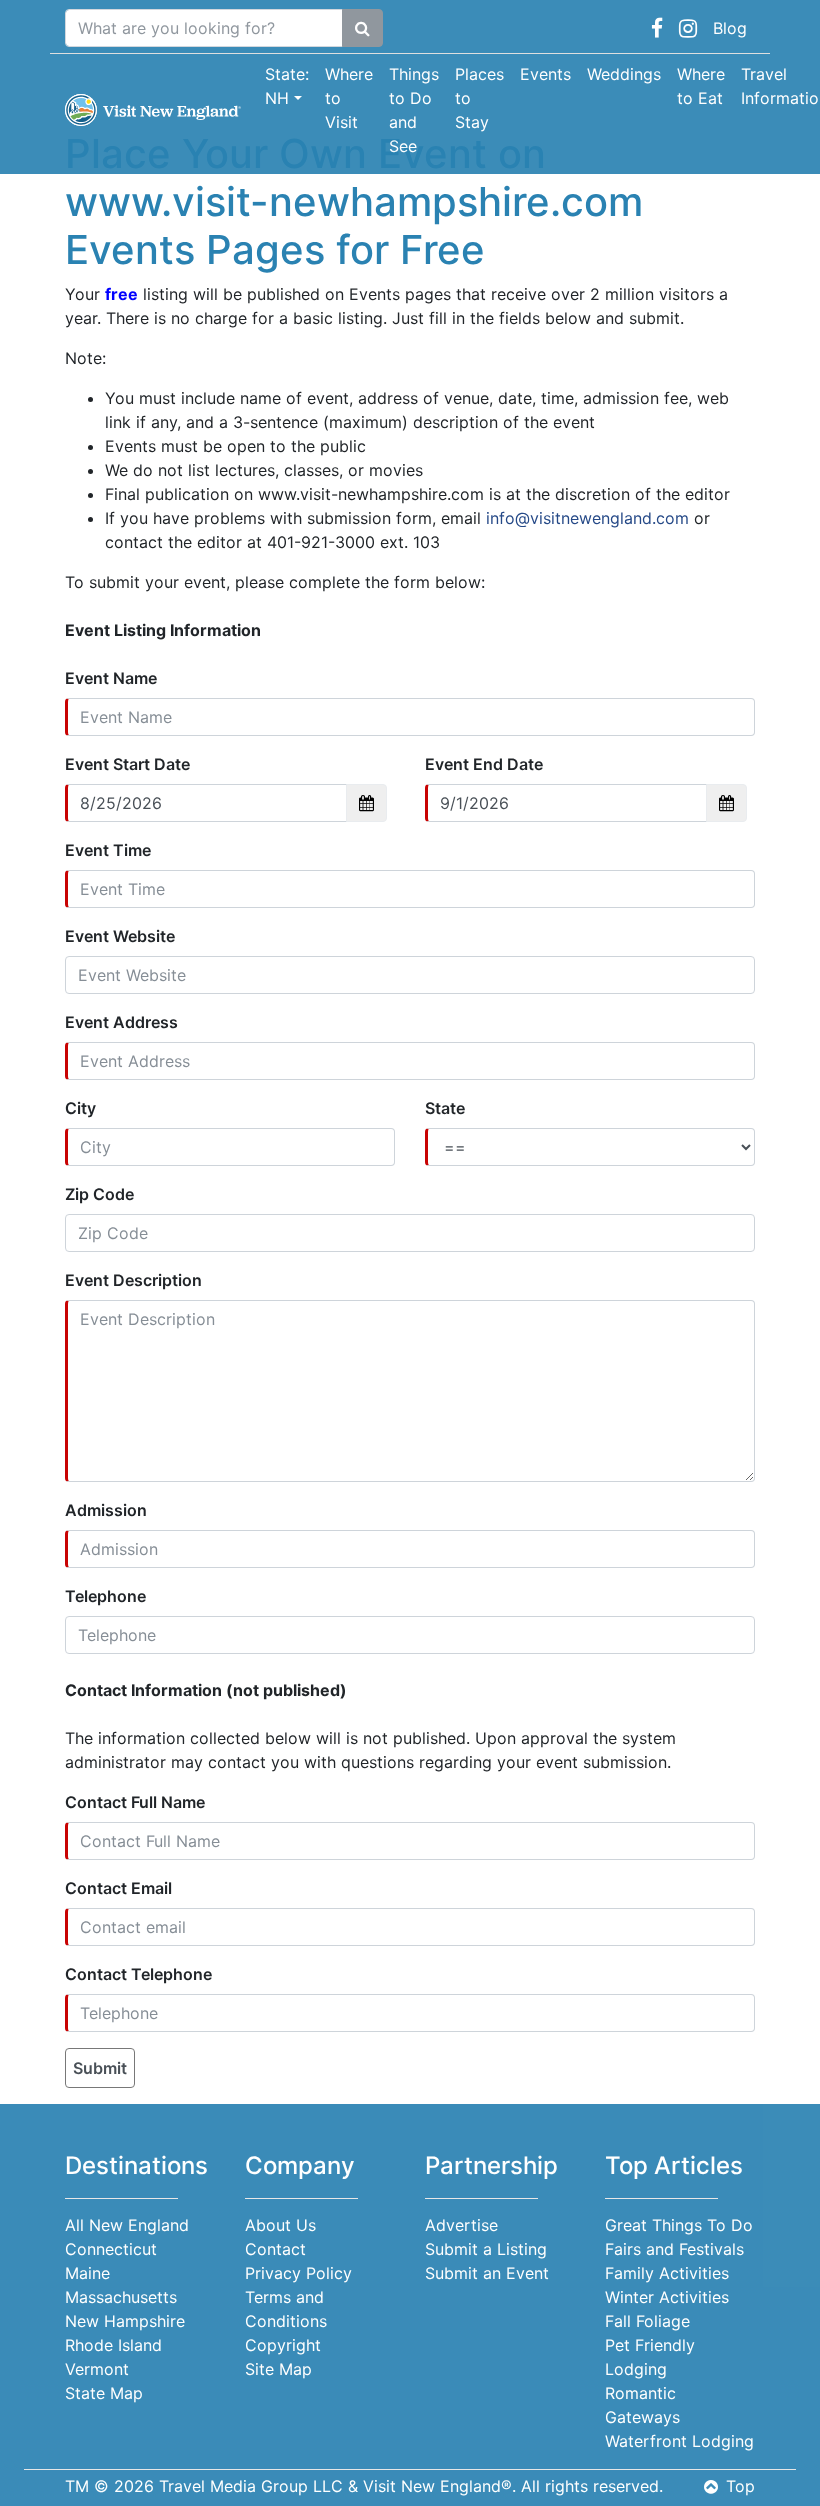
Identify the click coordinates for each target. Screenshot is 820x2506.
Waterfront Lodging (679, 2441)
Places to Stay (479, 98)
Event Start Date (127, 764)
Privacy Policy (298, 2273)
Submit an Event (487, 2273)
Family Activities (667, 2273)
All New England (127, 2225)
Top (740, 2486)
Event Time (108, 850)
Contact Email (118, 1888)
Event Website (120, 936)
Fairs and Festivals (674, 2249)
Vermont (97, 2369)
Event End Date (484, 764)
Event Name (111, 678)
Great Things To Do (679, 2225)
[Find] (362, 28)
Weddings (624, 74)
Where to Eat (701, 86)
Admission (106, 1510)
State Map (104, 2393)
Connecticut (111, 2249)
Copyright (283, 2345)
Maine (87, 2273)
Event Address (121, 1022)
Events (545, 74)
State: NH (287, 86)
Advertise (461, 2225)
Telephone (105, 1596)
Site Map (278, 2369)
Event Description (133, 1280)
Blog (730, 28)
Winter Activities (667, 2297)
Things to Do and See (414, 110)
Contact (275, 2249)
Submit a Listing (486, 2249)
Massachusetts (121, 2297)
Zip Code (99, 1194)
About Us (280, 2225)
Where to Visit (349, 98)
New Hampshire (125, 2321)
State (445, 1108)
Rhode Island (113, 2345)
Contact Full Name (135, 1802)
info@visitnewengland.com (587, 518)
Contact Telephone (138, 1974)
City (80, 1108)
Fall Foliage (647, 2321)
